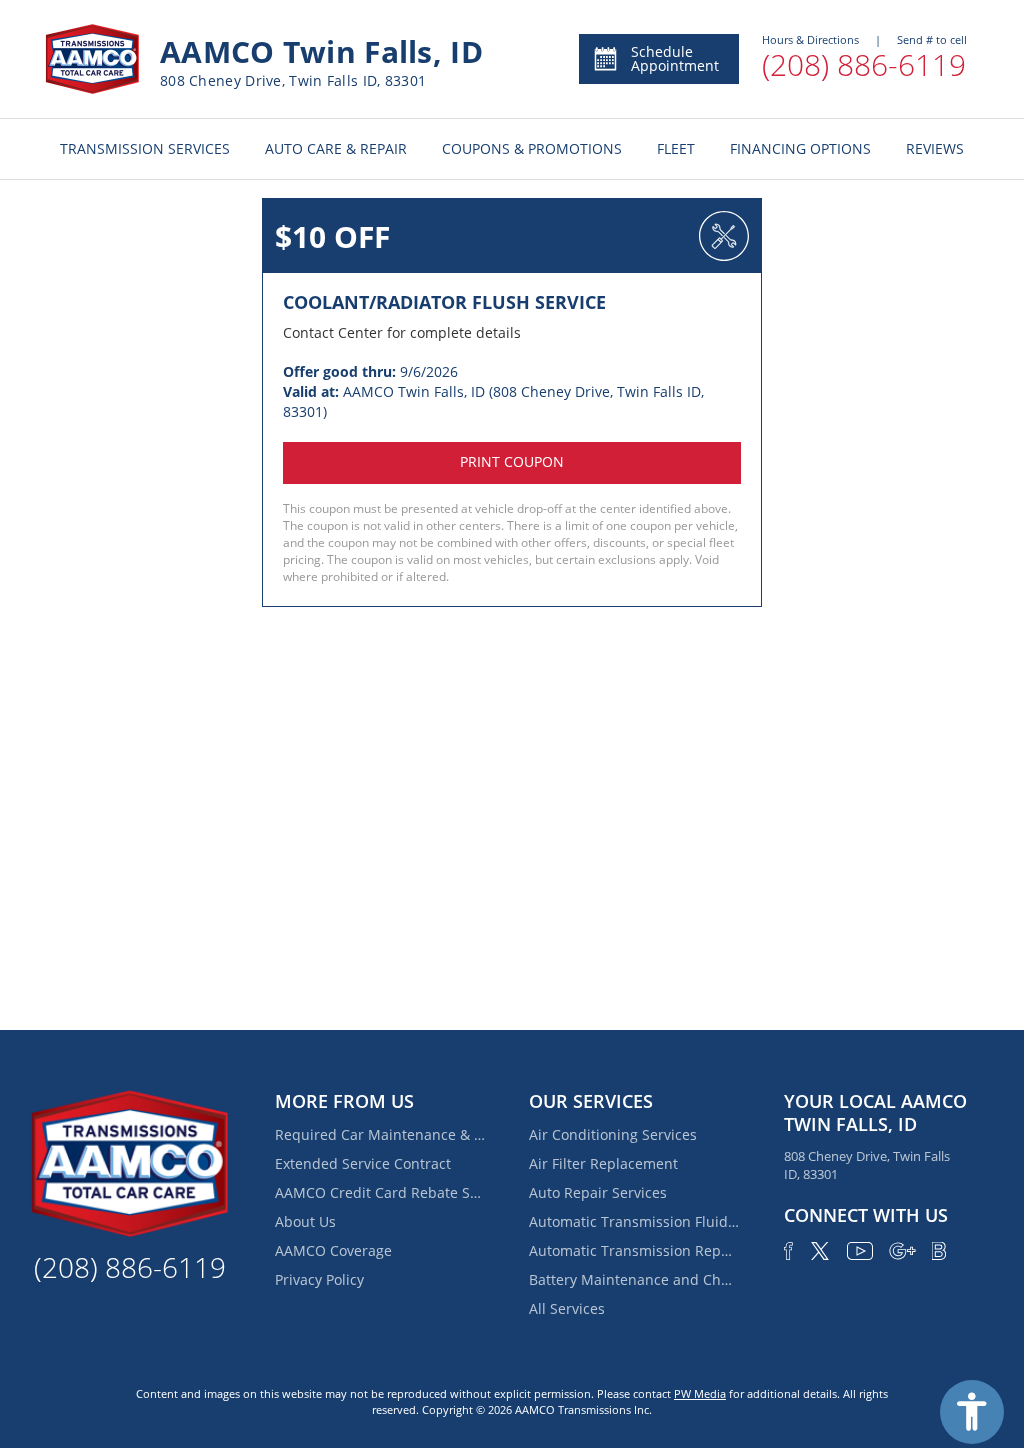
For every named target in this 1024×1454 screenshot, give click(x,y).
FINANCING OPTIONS (800, 148)
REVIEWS (935, 148)
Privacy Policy (319, 1279)
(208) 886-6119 (864, 64)
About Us (305, 1221)
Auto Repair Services (598, 1192)
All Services (567, 1308)
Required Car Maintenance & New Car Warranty (380, 1134)
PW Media (700, 1393)
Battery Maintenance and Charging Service (634, 1279)
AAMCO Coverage (333, 1250)
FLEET (676, 148)
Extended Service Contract (363, 1163)
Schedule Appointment (675, 58)
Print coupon (512, 461)
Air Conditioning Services (613, 1134)
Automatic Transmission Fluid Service (634, 1221)
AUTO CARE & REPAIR (336, 148)
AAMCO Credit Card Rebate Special (380, 1192)
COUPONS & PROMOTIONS (532, 148)
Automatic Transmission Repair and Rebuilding (634, 1250)
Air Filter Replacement (603, 1163)
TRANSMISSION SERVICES (145, 148)
